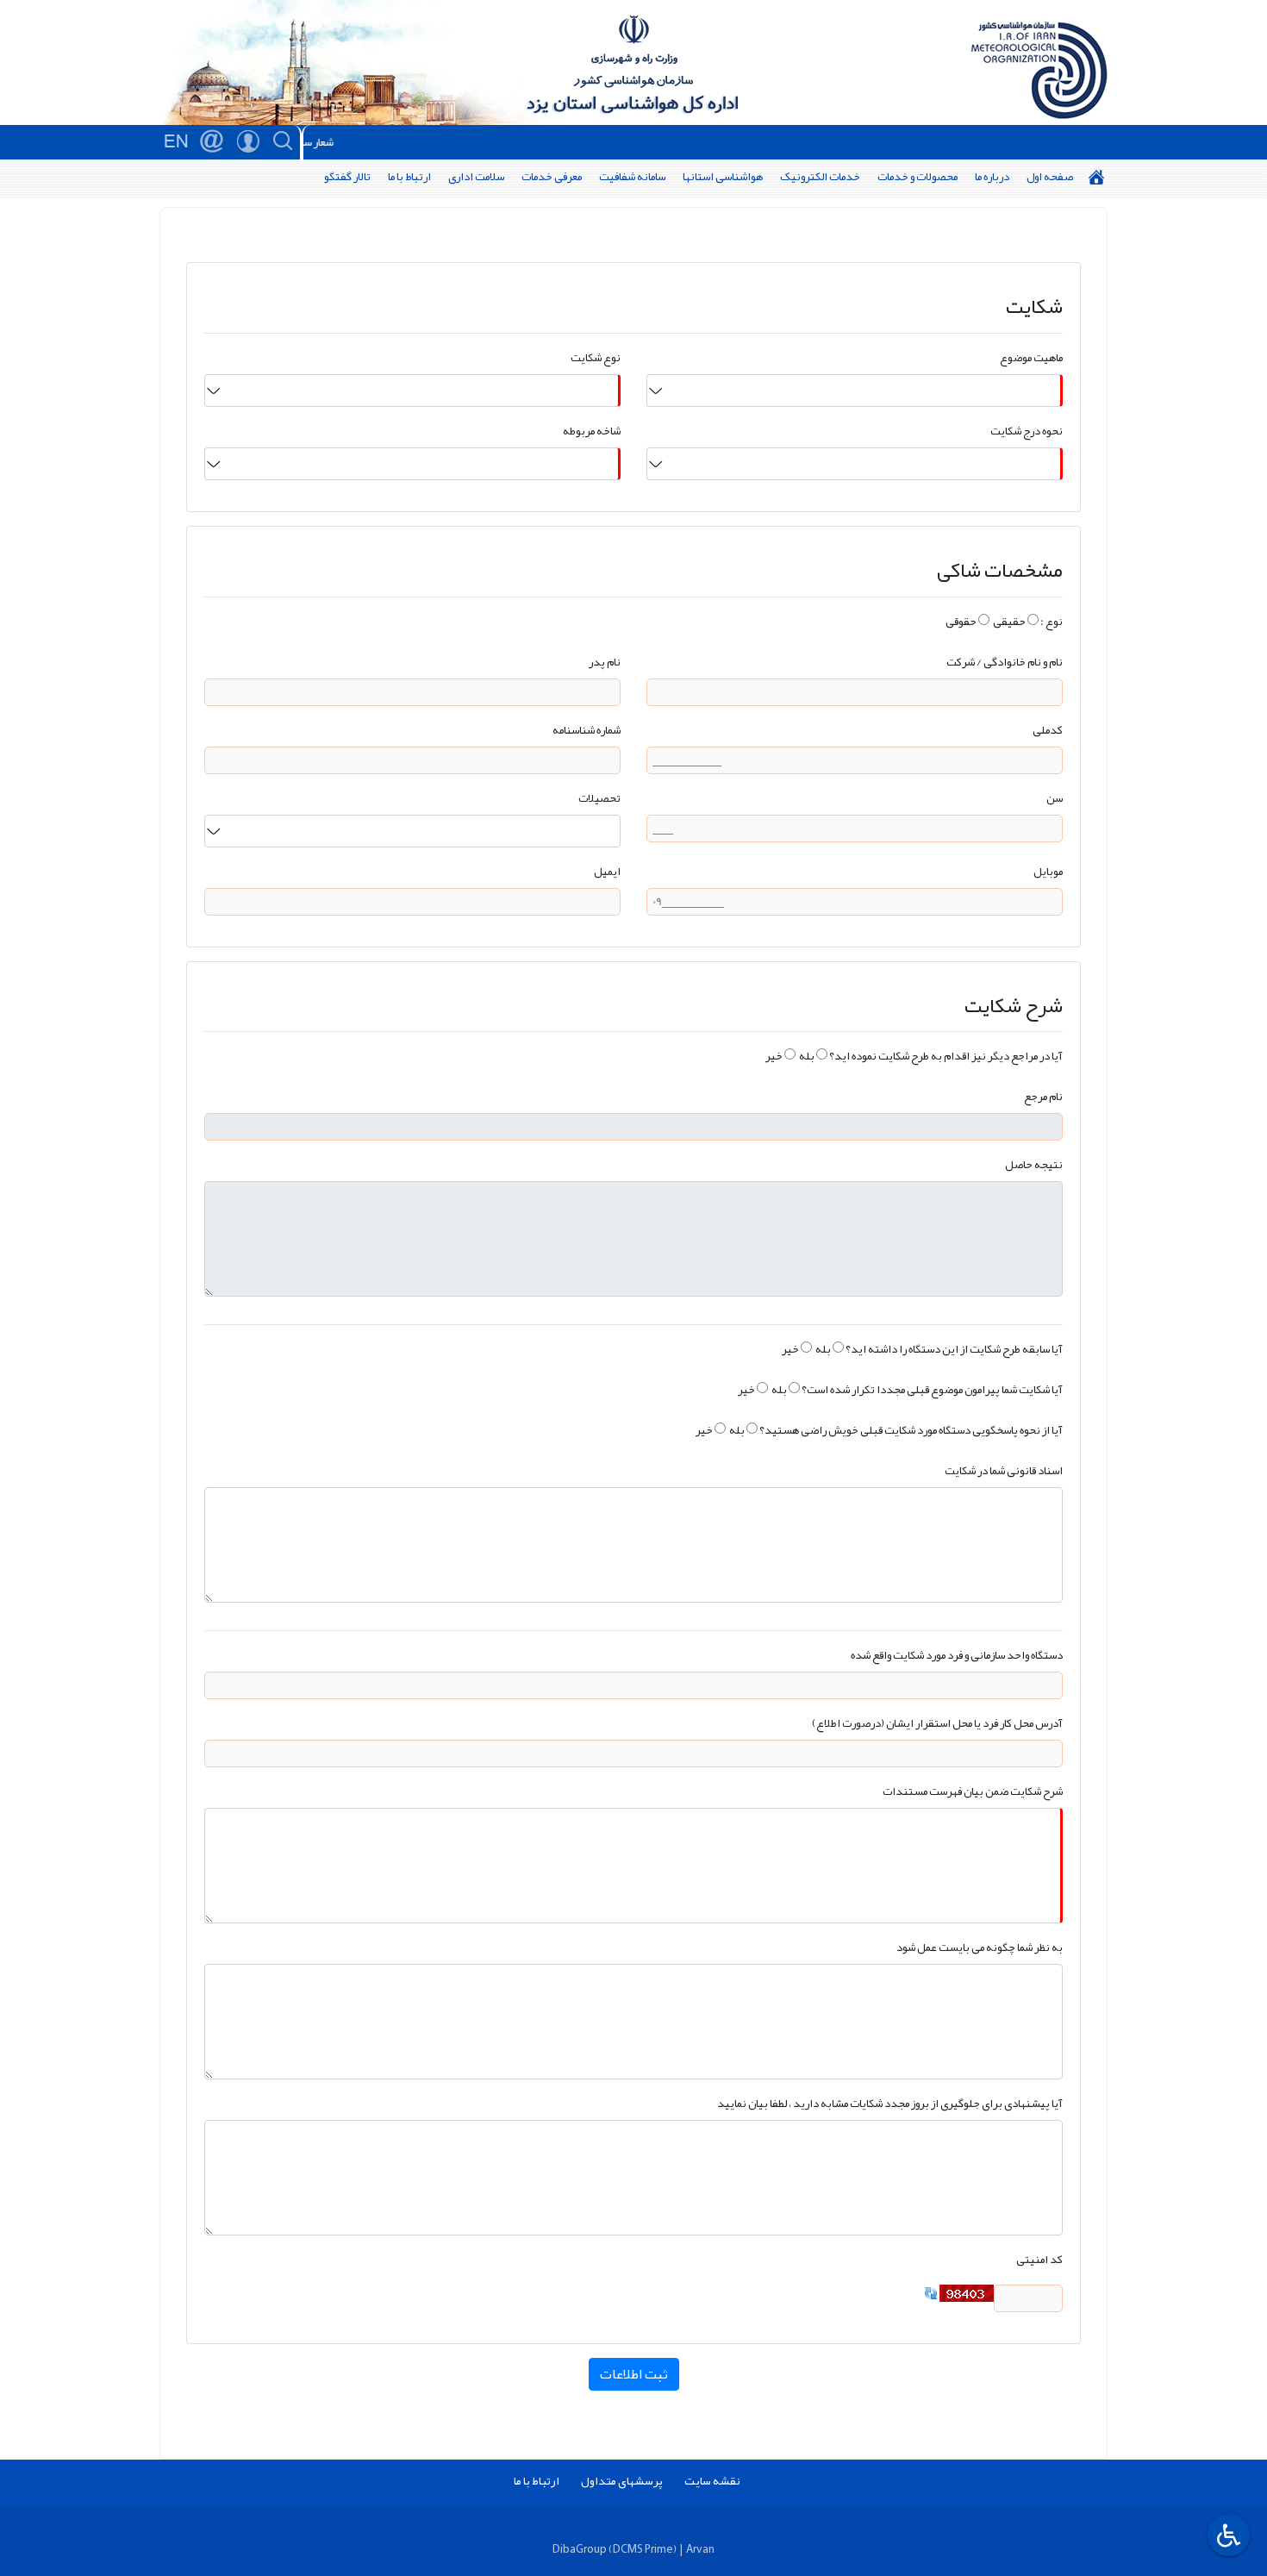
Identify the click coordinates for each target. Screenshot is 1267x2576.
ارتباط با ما (409, 176)
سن (1055, 798)
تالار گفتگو (347, 176)
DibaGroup (580, 2549)
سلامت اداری (476, 176)
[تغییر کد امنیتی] (931, 2297)
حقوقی (961, 621)
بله (807, 1056)
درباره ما (992, 176)
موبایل (1048, 871)
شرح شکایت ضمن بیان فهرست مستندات (973, 1791)
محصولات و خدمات (917, 176)
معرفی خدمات (552, 176)
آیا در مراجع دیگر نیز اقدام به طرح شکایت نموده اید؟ (946, 1056)
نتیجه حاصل (1034, 1164)
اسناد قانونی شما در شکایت (1004, 1470)
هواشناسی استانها (723, 176)
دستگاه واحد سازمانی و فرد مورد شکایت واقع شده (957, 1655)
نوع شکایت (596, 357)
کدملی (1048, 730)
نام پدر (605, 662)
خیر (774, 1056)
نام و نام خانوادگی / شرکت (1005, 662)
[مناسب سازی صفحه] (1226, 2535)
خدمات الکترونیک (820, 176)
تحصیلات (599, 798)
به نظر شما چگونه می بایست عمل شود (980, 1947)
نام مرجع (1043, 1096)
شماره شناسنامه (587, 730)
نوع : (1052, 621)
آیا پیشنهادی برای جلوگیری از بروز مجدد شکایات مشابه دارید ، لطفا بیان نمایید (890, 2103)
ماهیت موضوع (1031, 357)
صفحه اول (1050, 176)
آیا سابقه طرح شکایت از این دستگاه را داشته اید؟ (954, 1349)
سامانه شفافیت (632, 176)
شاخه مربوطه (592, 431)
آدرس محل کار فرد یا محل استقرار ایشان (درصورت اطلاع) (937, 1723)
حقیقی (1009, 621)
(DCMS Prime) (643, 2549)
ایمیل (607, 871)
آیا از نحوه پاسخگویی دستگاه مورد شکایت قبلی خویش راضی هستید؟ (911, 1430)
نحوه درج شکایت (1027, 431)
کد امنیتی (1039, 2259)
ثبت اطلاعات (634, 2374)
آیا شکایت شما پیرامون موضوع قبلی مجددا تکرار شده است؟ (932, 1389)
